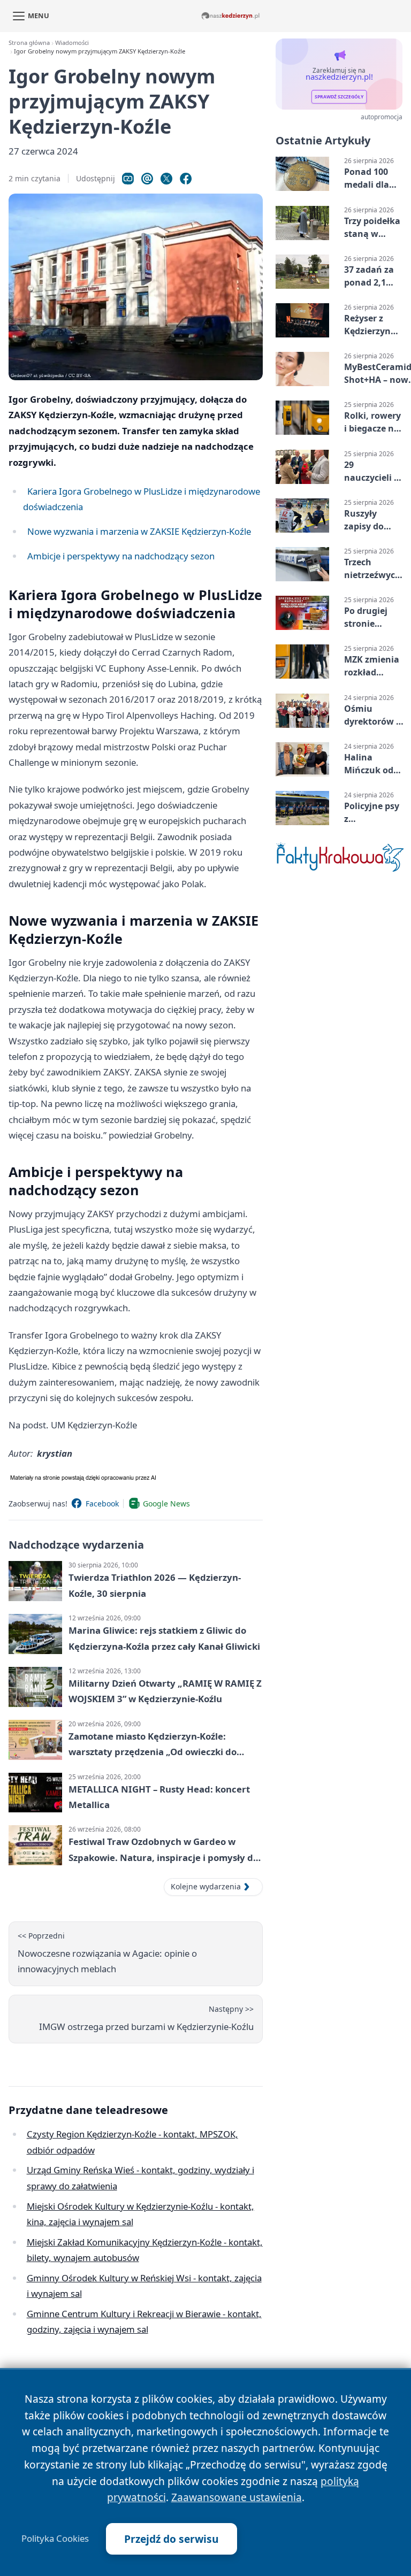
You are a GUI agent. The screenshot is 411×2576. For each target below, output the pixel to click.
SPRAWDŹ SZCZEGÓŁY (339, 97)
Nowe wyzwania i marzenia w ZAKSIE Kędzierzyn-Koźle (139, 531)
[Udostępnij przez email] (147, 179)
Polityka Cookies (55, 2539)
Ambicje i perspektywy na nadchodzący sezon (121, 556)
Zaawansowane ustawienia (237, 2497)
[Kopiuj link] (128, 179)
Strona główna (29, 43)
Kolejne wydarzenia (206, 1886)
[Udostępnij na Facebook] (186, 179)
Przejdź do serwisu (172, 2539)
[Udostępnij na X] (166, 179)
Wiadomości (72, 43)
